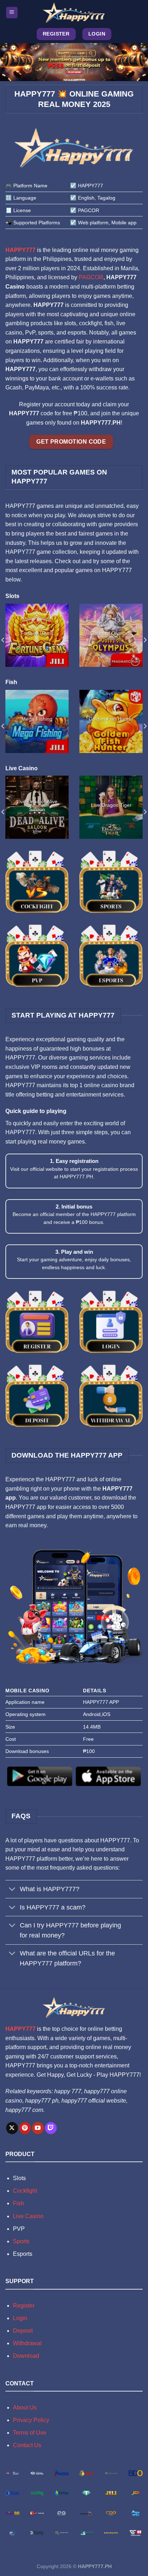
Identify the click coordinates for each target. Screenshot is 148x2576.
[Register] (37, 1321)
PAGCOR (91, 277)
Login (20, 2318)
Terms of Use (30, 2433)
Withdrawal (27, 2343)
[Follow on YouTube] (38, 2128)
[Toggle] (12, 1890)
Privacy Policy (31, 2420)
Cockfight (25, 2191)
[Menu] (12, 13)
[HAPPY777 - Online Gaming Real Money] (74, 13)
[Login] (111, 1321)
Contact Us (27, 2445)
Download (26, 2356)
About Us (25, 2407)
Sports (21, 2241)
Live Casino (28, 2216)
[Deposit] (37, 1395)
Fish (18, 2203)
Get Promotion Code (71, 442)
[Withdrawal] (111, 1395)
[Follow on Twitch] (51, 2128)
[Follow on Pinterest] (25, 2128)
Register (24, 2306)
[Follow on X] (12, 2128)
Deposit (23, 2331)
